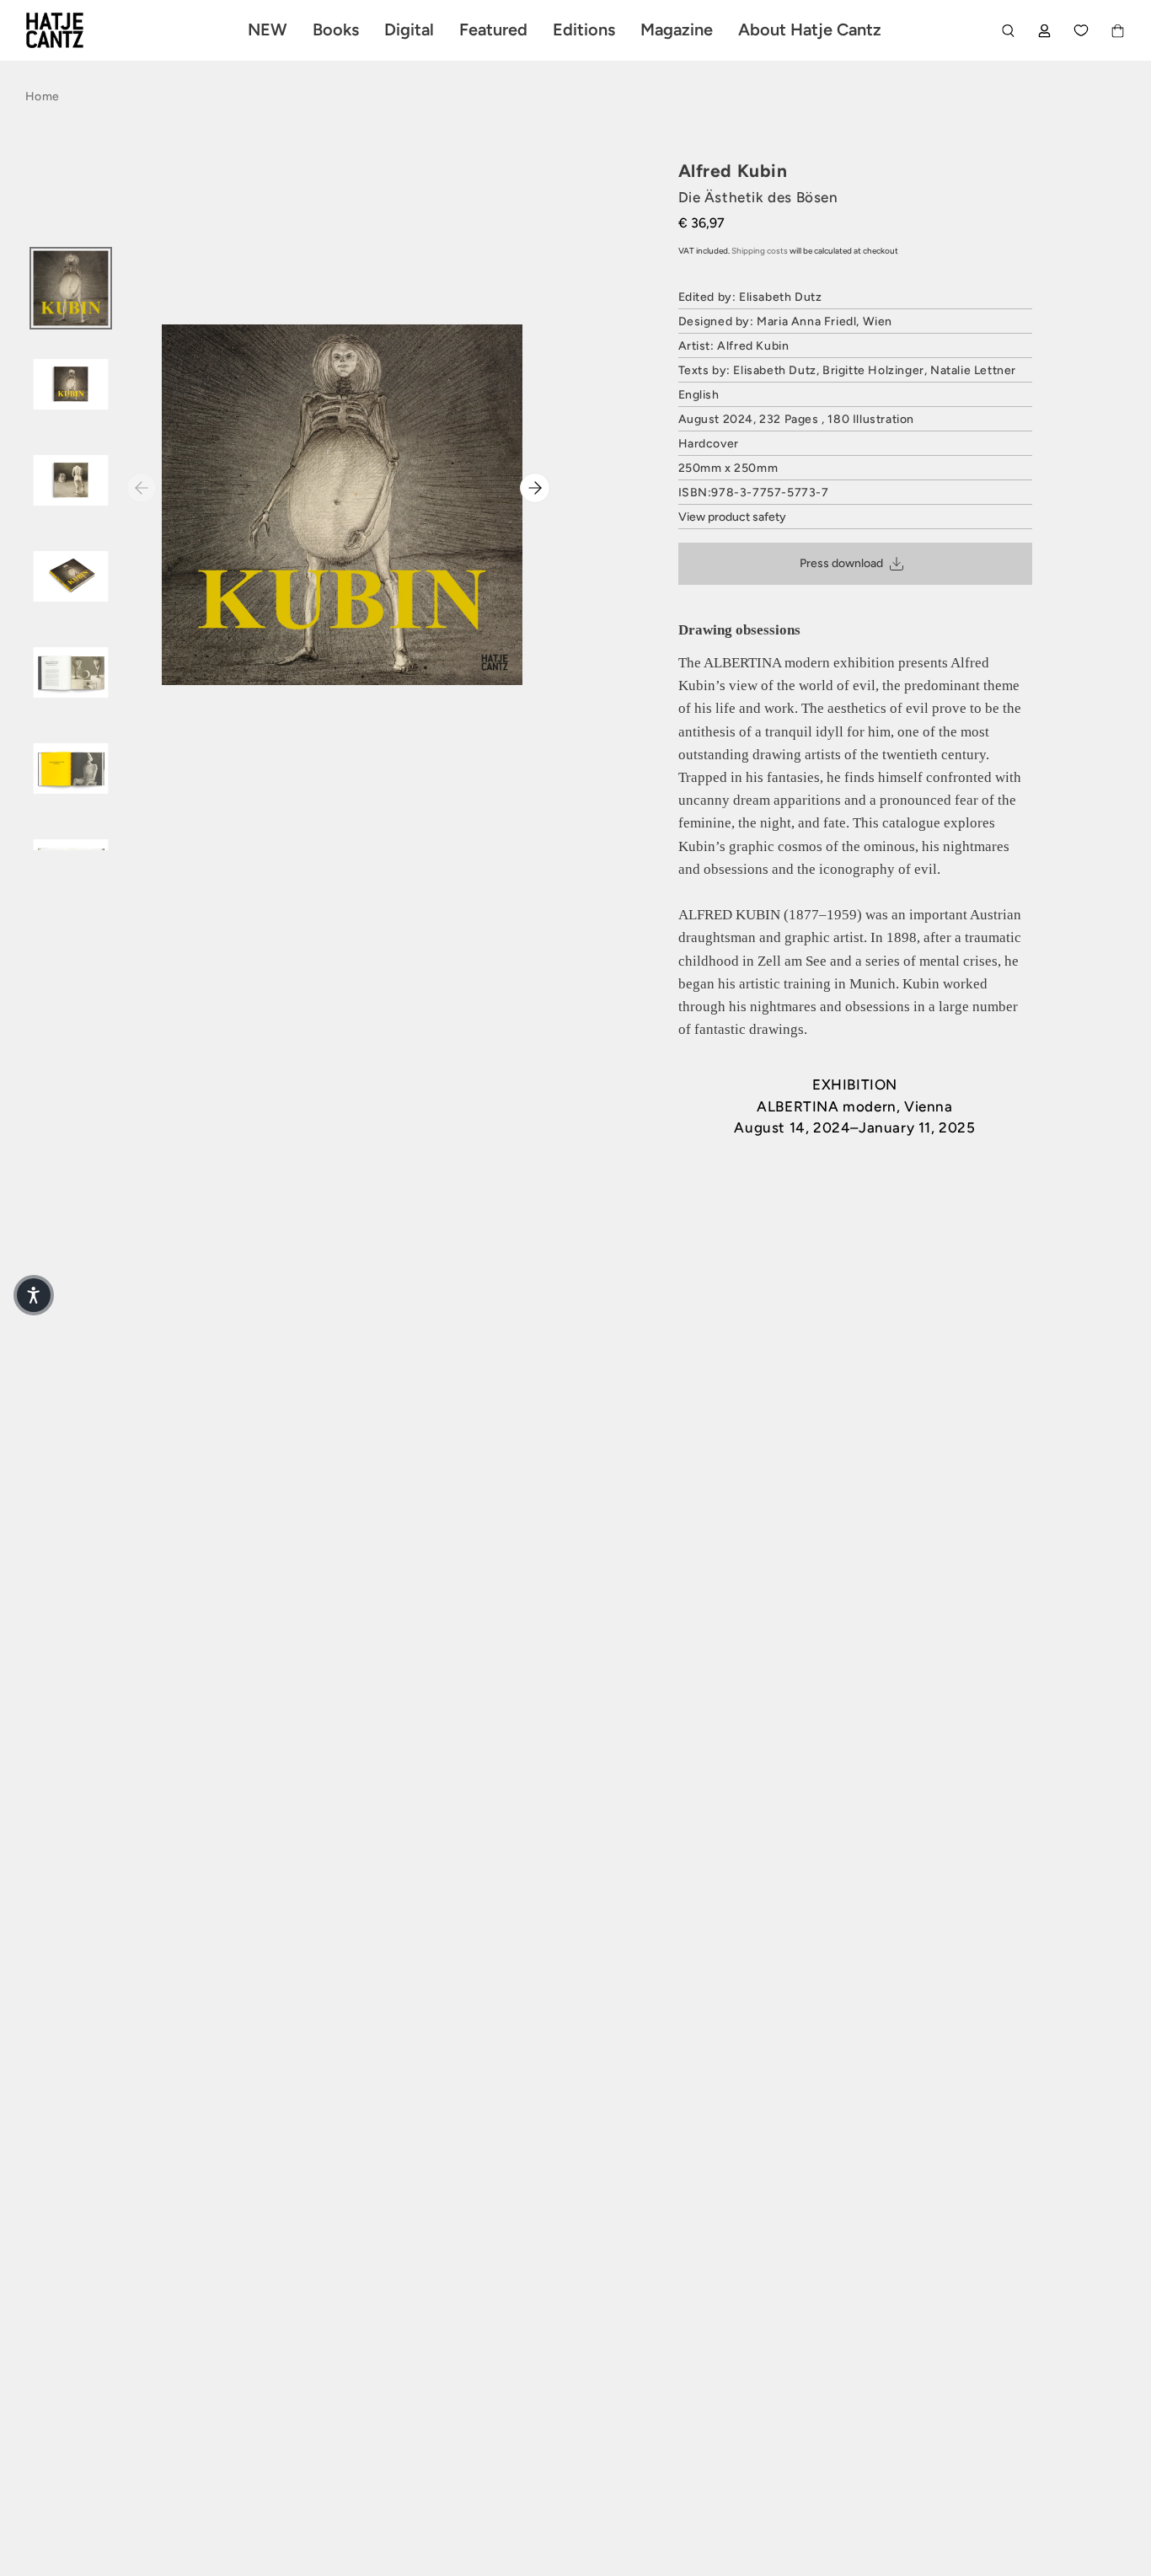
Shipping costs (760, 251)
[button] (34, 1295)
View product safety (732, 517)
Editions (584, 29)
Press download (841, 563)
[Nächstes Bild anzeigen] (535, 488)
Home (42, 96)
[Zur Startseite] (74, 30)
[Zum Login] (1044, 31)
